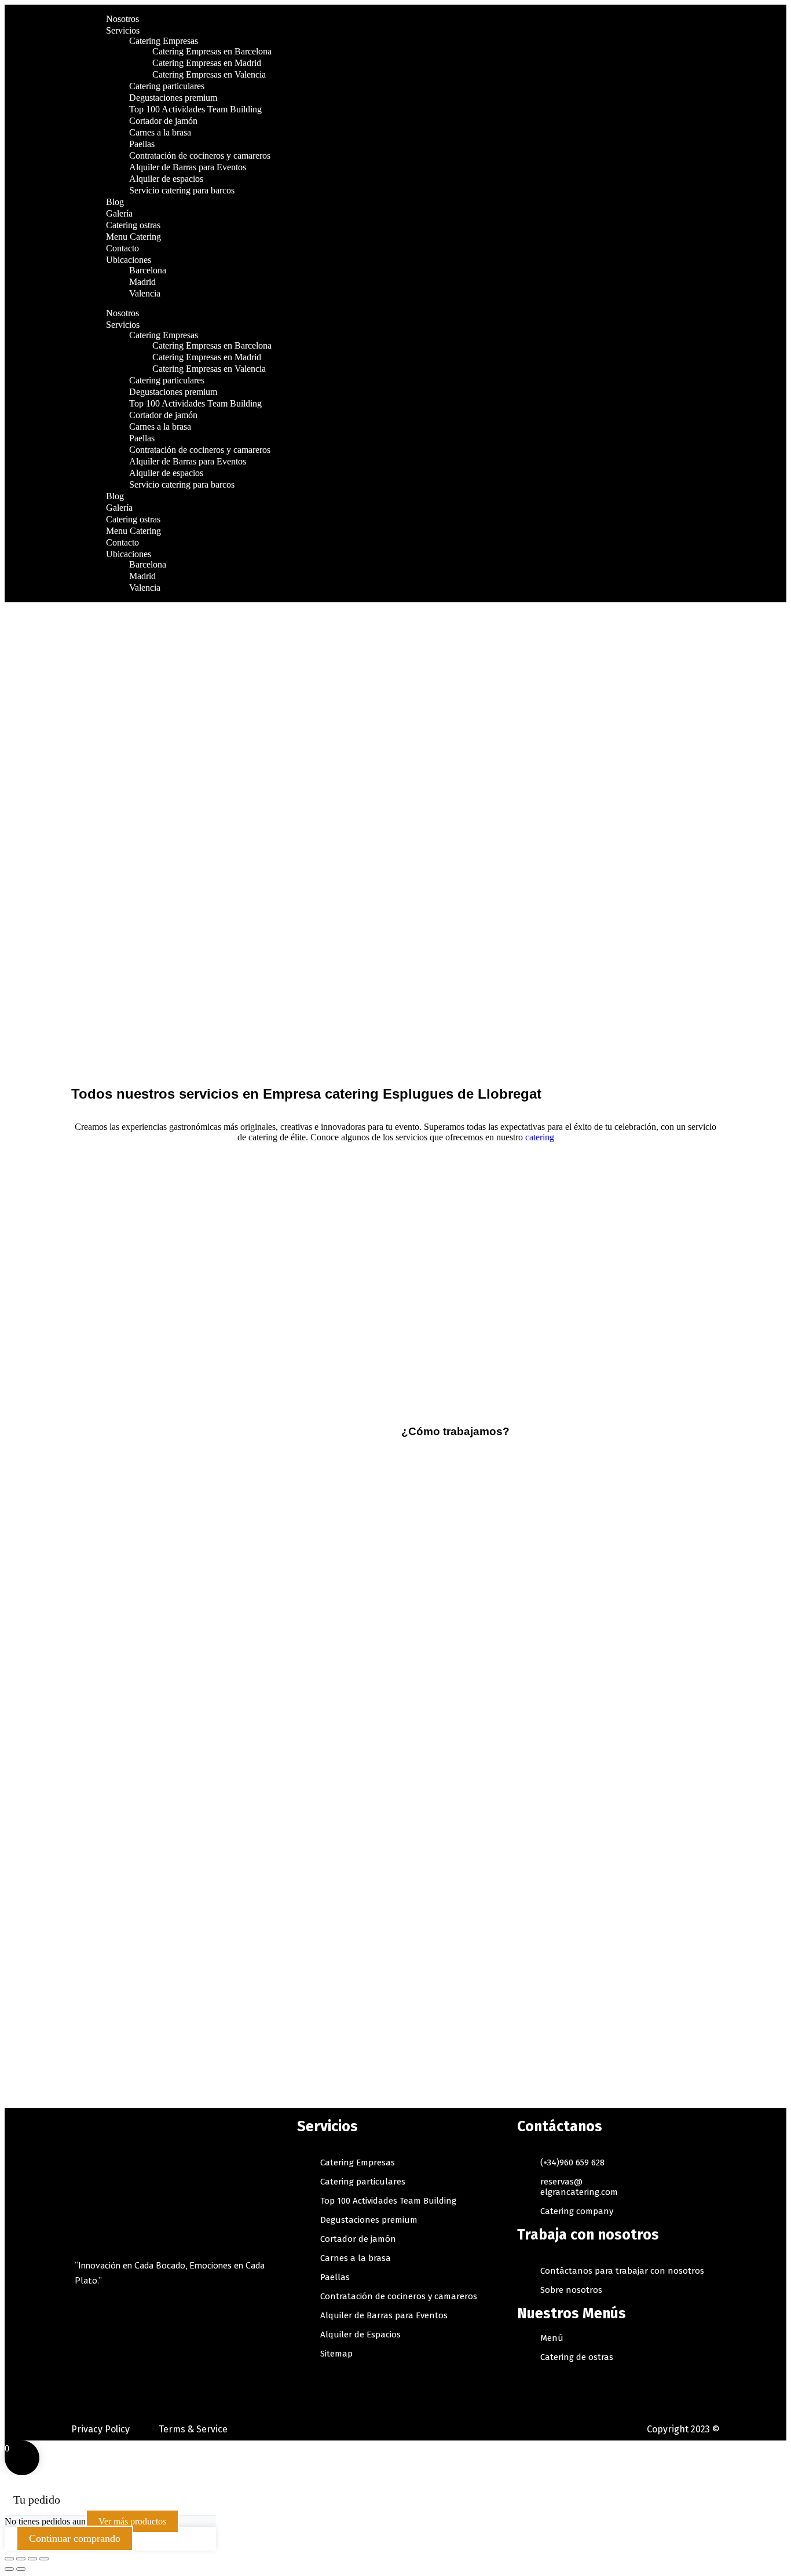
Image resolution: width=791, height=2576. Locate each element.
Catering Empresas (164, 41)
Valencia (145, 293)
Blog (115, 202)
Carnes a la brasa (160, 132)
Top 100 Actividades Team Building (195, 109)
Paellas (142, 144)
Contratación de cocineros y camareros (200, 155)
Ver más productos (132, 2521)
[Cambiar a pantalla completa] (32, 2559)
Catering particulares (167, 86)
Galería (119, 213)
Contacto (122, 248)
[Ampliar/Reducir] (44, 2559)
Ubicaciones (129, 260)
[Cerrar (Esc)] (9, 2559)
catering (540, 1137)
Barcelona (148, 270)
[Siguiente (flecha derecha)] (21, 2569)
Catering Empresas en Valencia (209, 74)
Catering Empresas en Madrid (207, 63)
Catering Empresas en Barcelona (212, 51)
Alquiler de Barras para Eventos (188, 167)
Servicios (123, 30)
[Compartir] (21, 2559)
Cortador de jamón (163, 121)
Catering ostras (133, 225)
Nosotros (122, 19)
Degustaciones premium (173, 98)
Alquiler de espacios (167, 179)
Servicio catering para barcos (182, 190)
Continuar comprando (75, 2538)
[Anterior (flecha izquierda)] (9, 2569)
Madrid (142, 282)
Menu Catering (133, 237)
